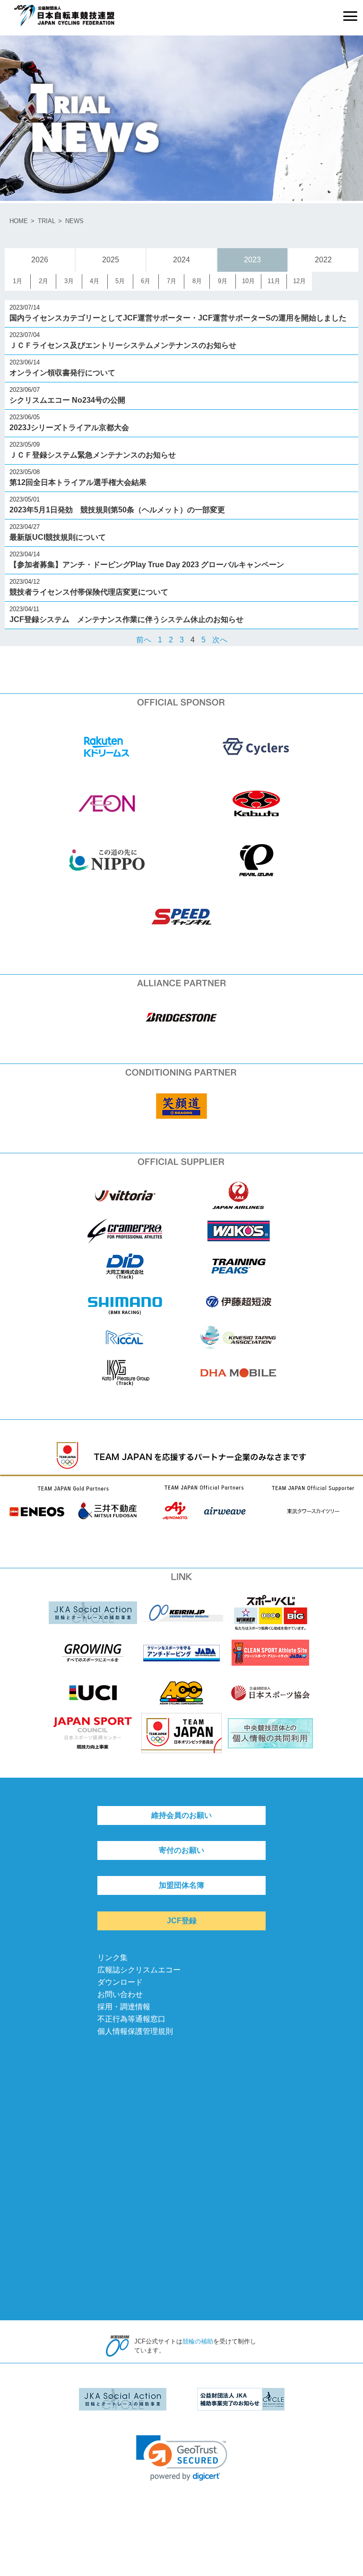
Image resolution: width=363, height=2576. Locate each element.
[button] (182, 2458)
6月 (146, 281)
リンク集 (112, 1958)
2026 (40, 260)
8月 (197, 281)
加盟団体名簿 (181, 1885)
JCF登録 (182, 1921)
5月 (120, 281)
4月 (95, 281)
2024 (181, 260)
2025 (111, 260)
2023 (252, 260)
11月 (274, 281)
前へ (144, 640)
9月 (223, 281)
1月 (17, 281)
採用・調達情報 (124, 2007)
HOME (19, 221)
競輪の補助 (198, 2341)
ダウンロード (120, 1982)
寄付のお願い (181, 1850)
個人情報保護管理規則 (135, 2031)
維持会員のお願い (181, 1815)
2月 (43, 281)
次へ (220, 640)
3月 (69, 281)
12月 (299, 281)
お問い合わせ (120, 1994)
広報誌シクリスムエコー (139, 1970)
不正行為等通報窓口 (131, 2019)
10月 (248, 281)
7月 (172, 281)
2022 (323, 260)
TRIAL (47, 221)
